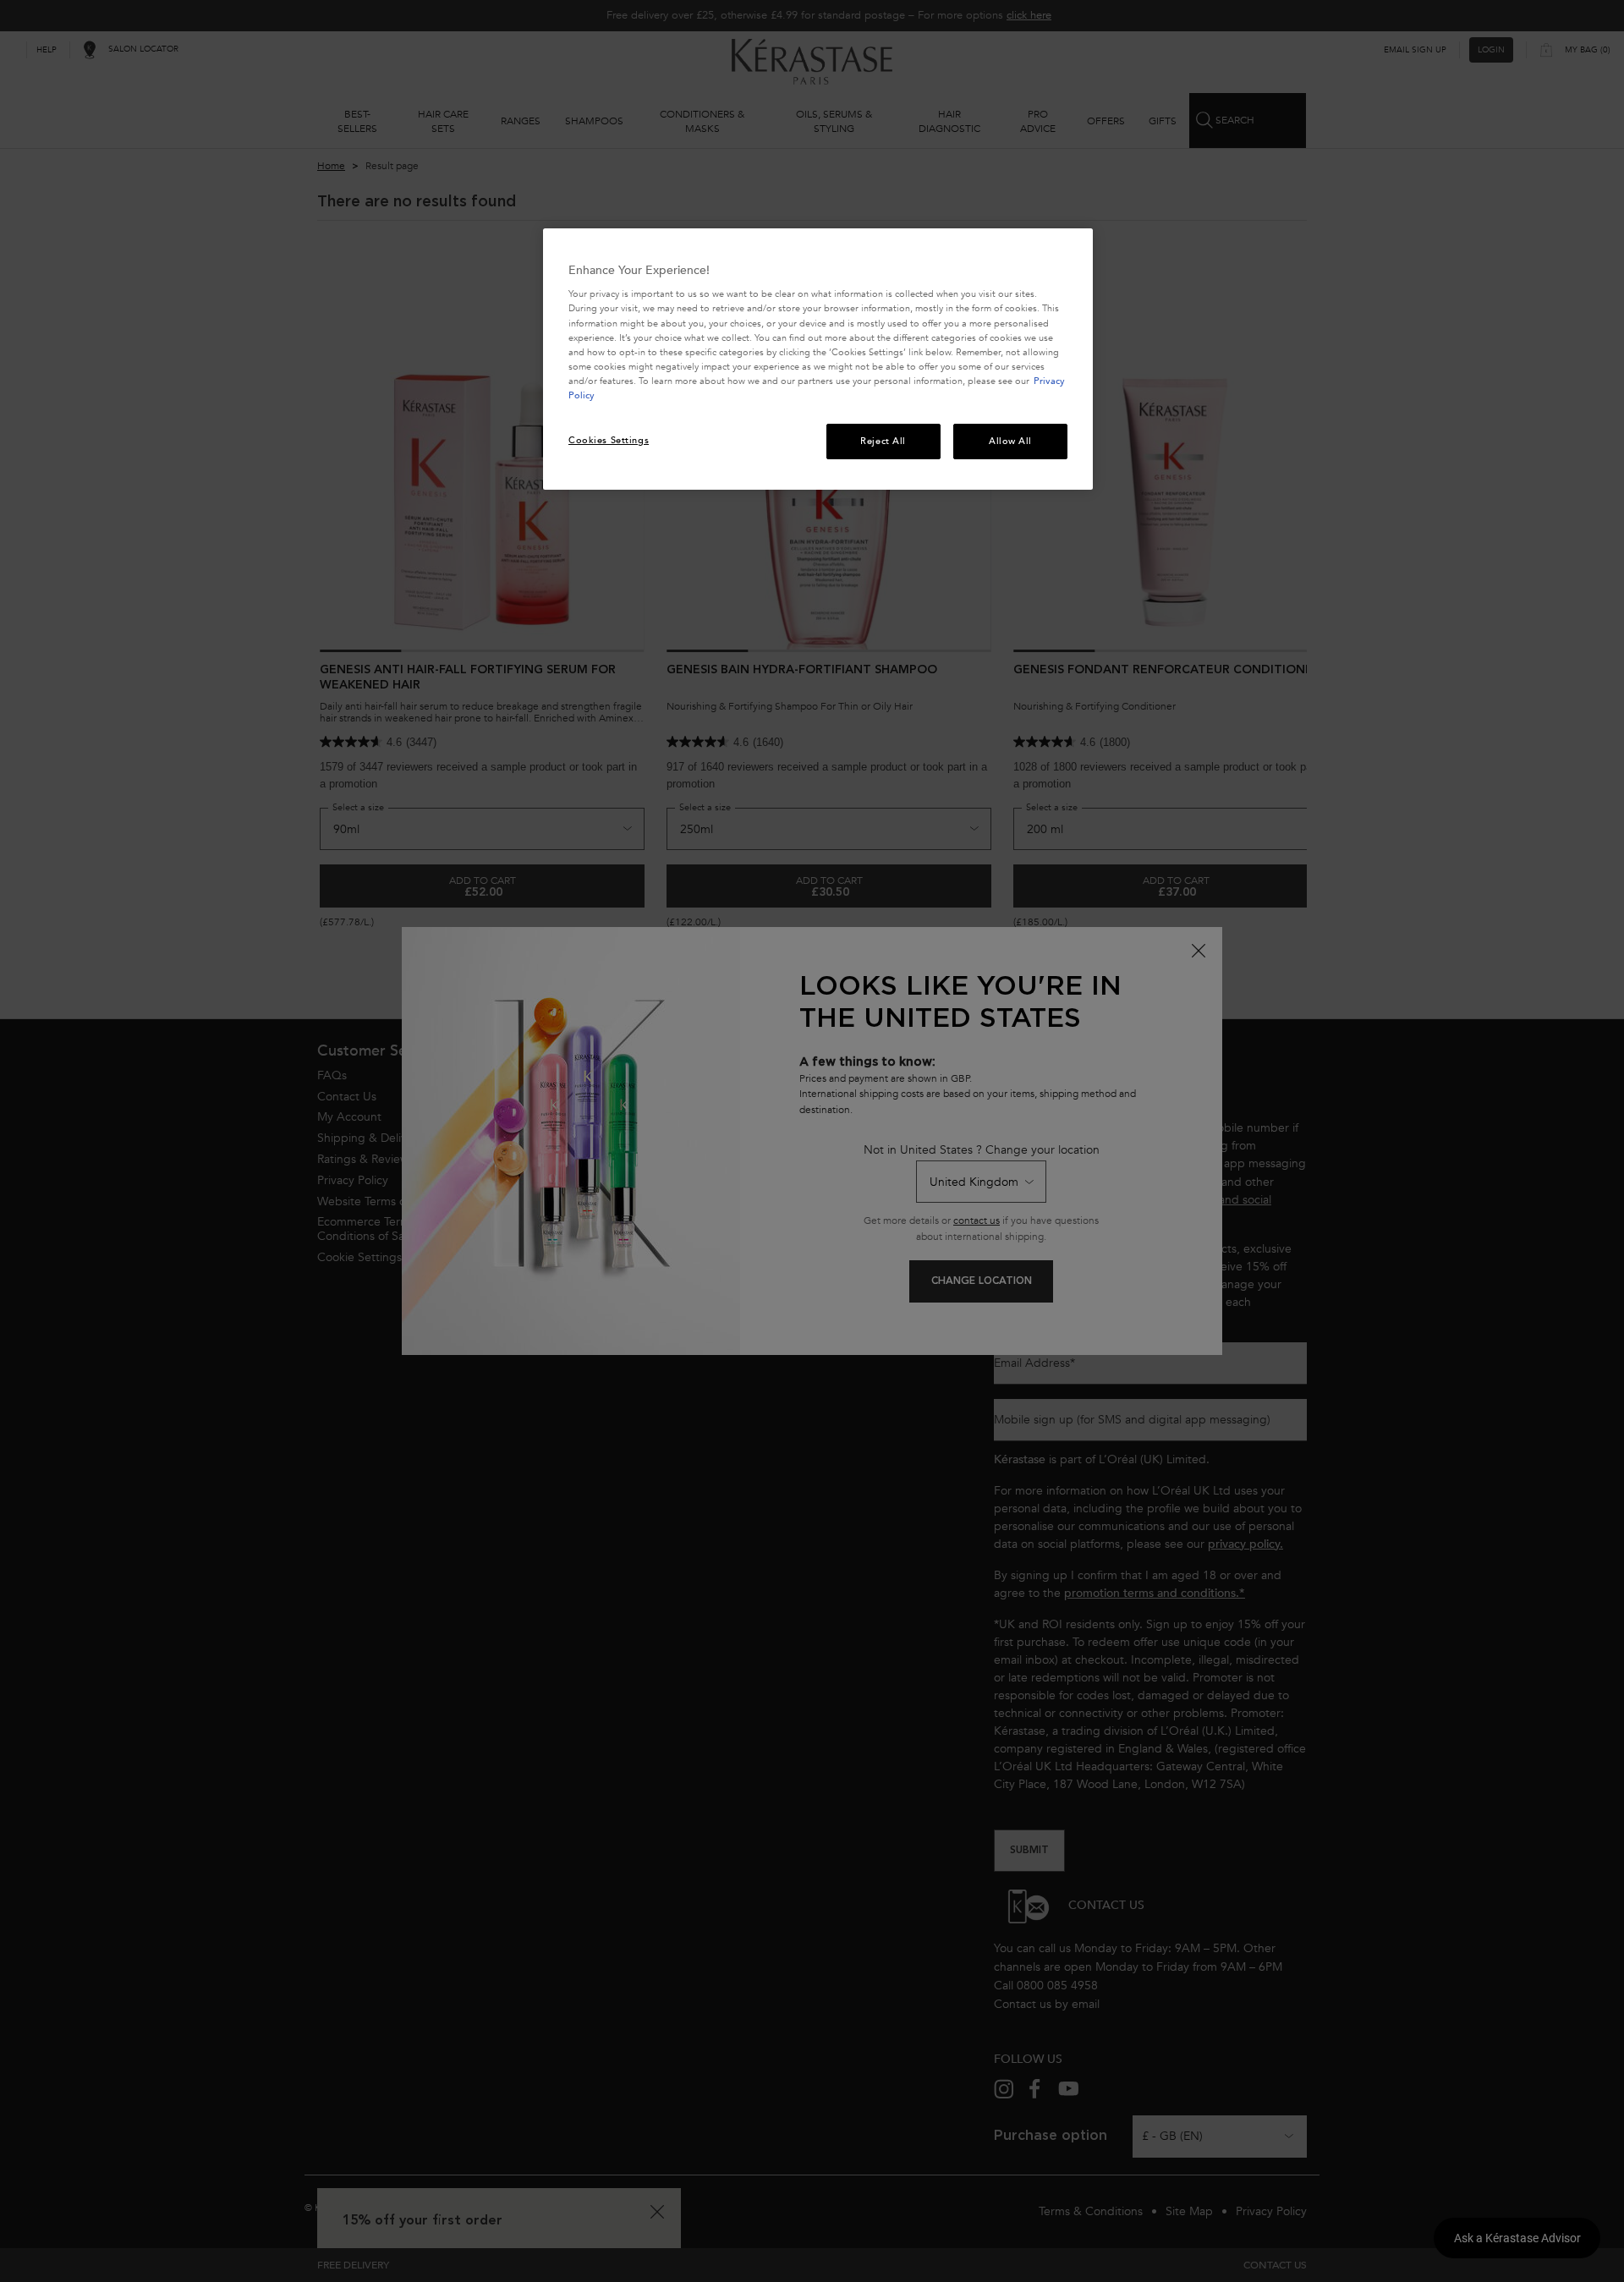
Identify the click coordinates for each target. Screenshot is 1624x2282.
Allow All (1010, 441)
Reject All (883, 441)
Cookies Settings (609, 440)
